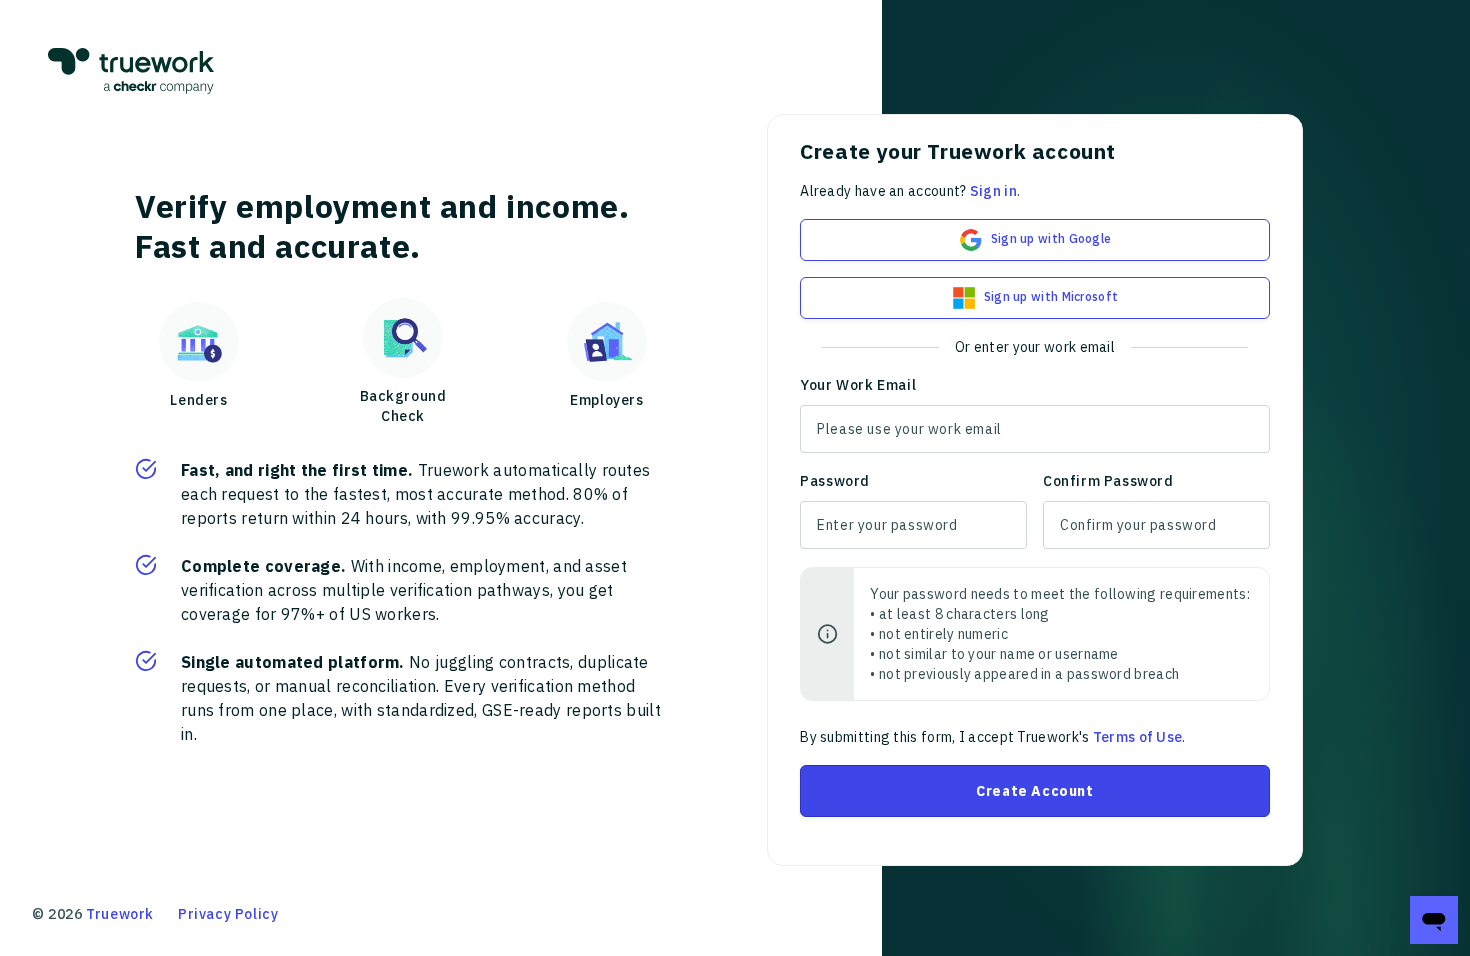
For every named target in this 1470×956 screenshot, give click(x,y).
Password (835, 481)
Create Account (1034, 791)
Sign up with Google (1051, 238)
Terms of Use (1138, 737)
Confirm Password (1108, 481)
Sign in (993, 191)
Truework (120, 914)
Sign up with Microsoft (1051, 296)
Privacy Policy (228, 914)
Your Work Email (858, 385)
